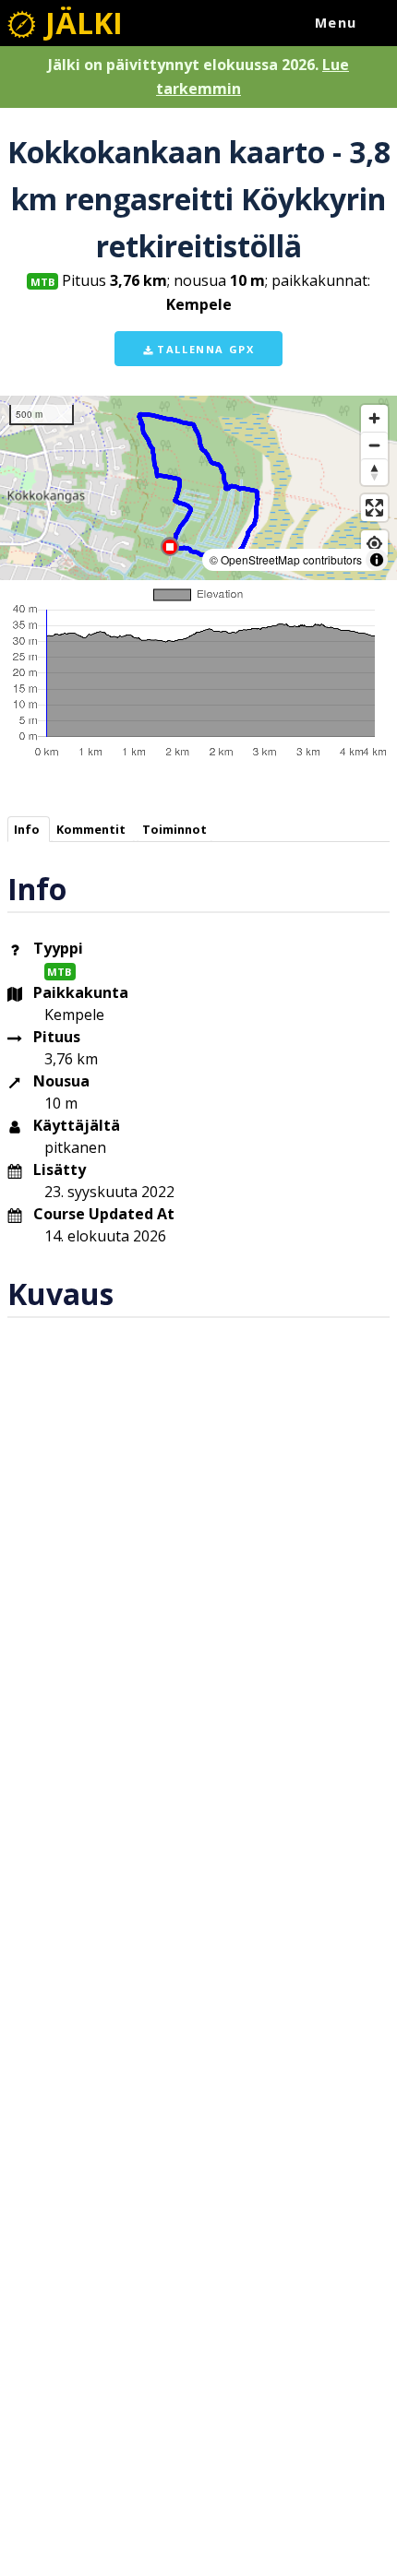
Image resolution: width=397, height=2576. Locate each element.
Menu (336, 23)
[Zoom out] (374, 445)
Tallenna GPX (204, 349)
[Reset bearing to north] (374, 472)
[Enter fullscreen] (374, 508)
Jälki (80, 23)
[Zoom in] (374, 418)
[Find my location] (374, 544)
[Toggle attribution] (377, 560)
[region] (198, 488)
